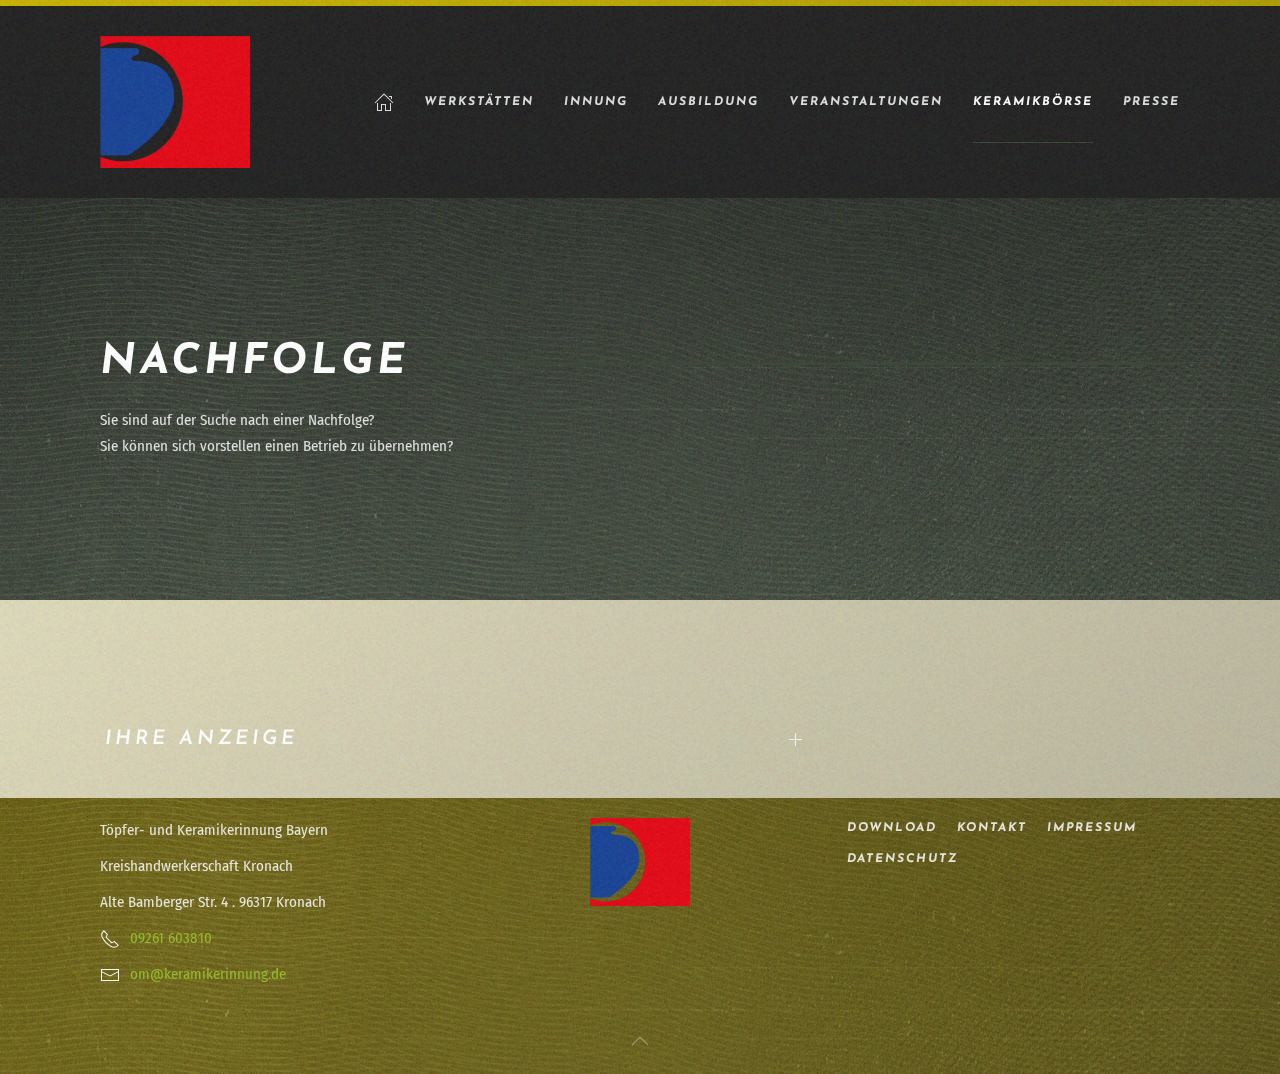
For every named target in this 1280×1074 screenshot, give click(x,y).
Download (892, 828)
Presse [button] (1151, 102)
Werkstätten (479, 102)
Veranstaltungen (866, 102)
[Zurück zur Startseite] (175, 102)
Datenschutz (902, 859)
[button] (640, 1041)
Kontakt (992, 828)
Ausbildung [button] (708, 102)
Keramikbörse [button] (1033, 102)
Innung (596, 102)
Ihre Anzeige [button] (201, 739)
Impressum (1092, 828)
